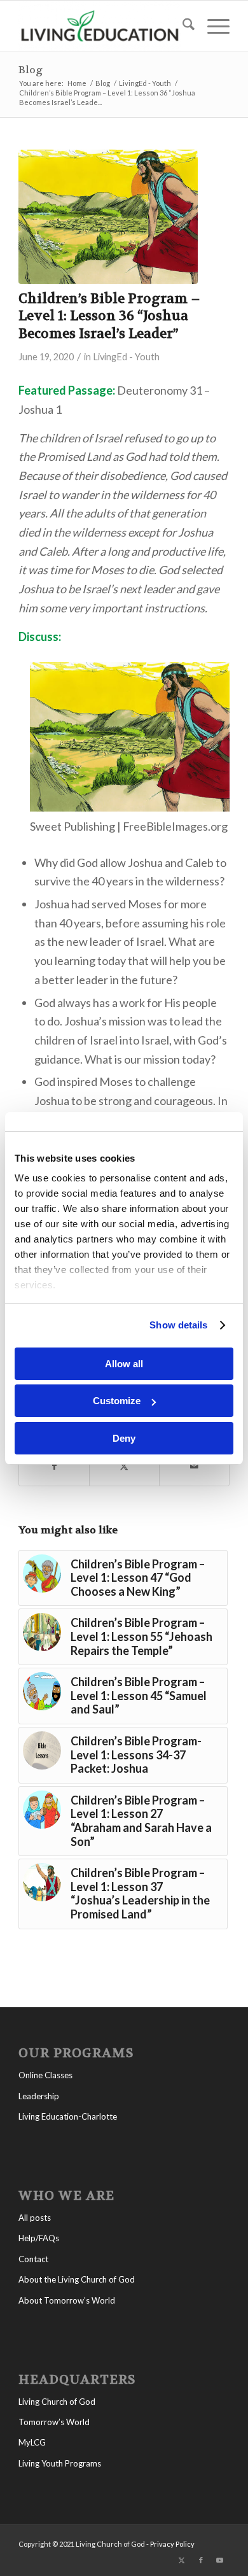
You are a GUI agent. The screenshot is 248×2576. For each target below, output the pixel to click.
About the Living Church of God (77, 2279)
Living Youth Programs (60, 2463)
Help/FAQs (39, 2238)
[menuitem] (182, 26)
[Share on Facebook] (54, 1466)
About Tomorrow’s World (67, 2300)
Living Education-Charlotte (68, 2116)
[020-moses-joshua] (108, 217)
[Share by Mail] (194, 1466)
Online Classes (45, 2075)
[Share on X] (124, 1466)
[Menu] (212, 26)
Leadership (39, 2096)
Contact (33, 2259)
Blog (31, 70)
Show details (178, 1325)
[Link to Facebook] (201, 2560)
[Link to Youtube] (220, 2560)
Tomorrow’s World (54, 2422)
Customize (117, 1401)
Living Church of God (57, 2402)
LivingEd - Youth (126, 357)
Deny (124, 1438)
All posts (35, 2218)
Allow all (124, 1364)
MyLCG (32, 2442)
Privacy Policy (172, 2544)
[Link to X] (182, 2560)
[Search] (182, 26)
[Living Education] (103, 26)
